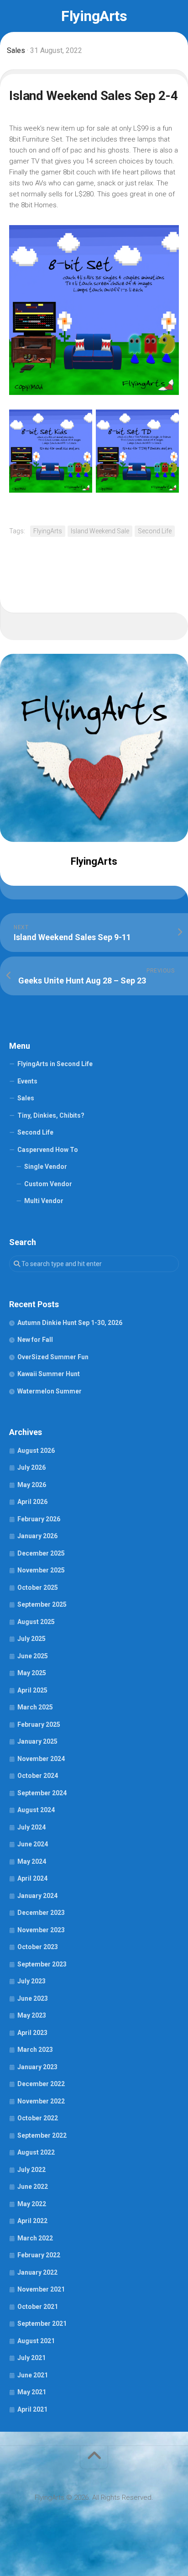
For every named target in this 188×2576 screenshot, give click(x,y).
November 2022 (41, 2101)
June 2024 (33, 1844)
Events (27, 1081)
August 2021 (36, 2341)
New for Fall (35, 1340)
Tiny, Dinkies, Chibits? (51, 1115)
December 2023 (41, 1913)
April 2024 (32, 1878)
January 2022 (37, 2272)
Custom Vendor (48, 1184)
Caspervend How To (48, 1150)
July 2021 (31, 2358)
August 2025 (36, 1622)
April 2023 (32, 2033)
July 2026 (31, 1467)
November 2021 (41, 2289)
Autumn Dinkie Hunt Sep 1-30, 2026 (70, 1323)
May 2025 (32, 1673)
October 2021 (38, 2307)
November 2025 (41, 1570)
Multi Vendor (44, 1201)
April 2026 (32, 1502)
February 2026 (39, 1519)
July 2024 (31, 1827)
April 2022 (32, 2221)
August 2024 (36, 1810)
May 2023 (32, 2015)
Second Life (155, 531)
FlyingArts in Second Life (55, 1064)
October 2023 (38, 1947)
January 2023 (37, 2067)
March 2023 (35, 2050)
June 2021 (33, 2375)
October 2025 (38, 1588)
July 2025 (31, 1639)
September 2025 (42, 1604)
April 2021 (32, 2409)
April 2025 (32, 1690)
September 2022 (42, 2135)
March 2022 (35, 2238)
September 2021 (42, 2324)
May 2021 (32, 2392)
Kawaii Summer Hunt (49, 1374)
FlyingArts (94, 16)
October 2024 (38, 1776)
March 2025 (35, 1707)
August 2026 (36, 1451)
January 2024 (37, 1896)
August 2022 (36, 2152)
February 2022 (39, 2255)
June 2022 (33, 2187)
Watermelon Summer (50, 1391)
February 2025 (39, 1724)
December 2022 (41, 2084)
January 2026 (37, 1536)
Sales (16, 50)
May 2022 (32, 2204)
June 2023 (33, 1998)
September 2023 (42, 1964)
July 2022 (31, 2170)
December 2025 (41, 1553)
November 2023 (41, 1930)
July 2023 (31, 1981)
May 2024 (32, 1861)
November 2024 (41, 1759)
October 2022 (38, 2118)
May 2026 (32, 1485)
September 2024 (42, 1793)
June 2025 (33, 1656)
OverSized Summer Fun (53, 1357)
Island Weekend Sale (100, 531)
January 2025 (37, 1741)
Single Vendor (46, 1167)
